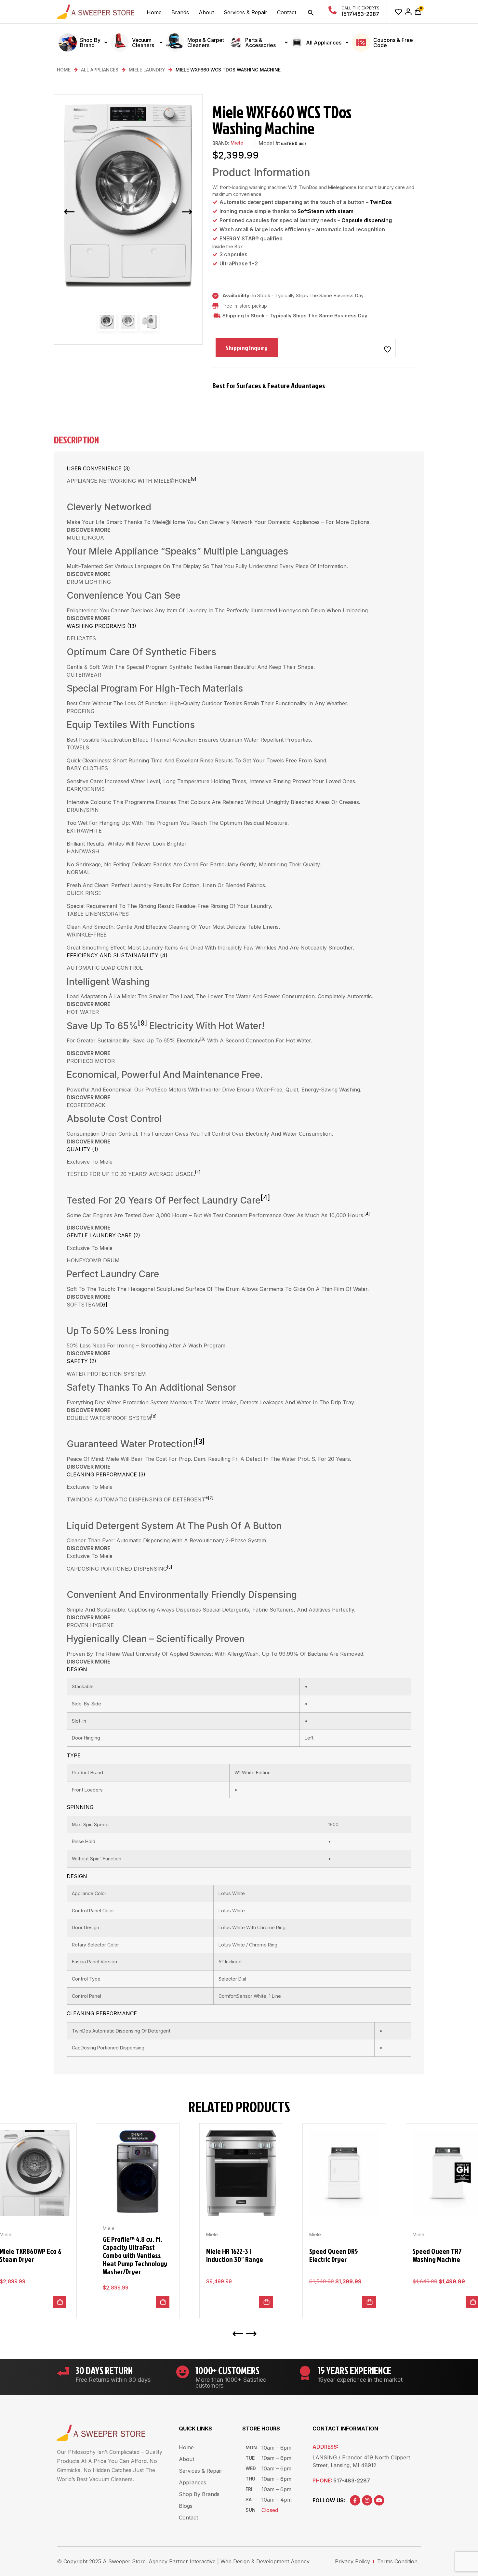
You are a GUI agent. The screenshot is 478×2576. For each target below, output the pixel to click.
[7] (211, 1498)
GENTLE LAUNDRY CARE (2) (103, 1235)
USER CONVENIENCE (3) (98, 468)
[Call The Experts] (332, 10)
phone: (341, 2480)
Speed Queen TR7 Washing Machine (437, 2255)
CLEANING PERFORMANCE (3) (106, 1474)
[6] (104, 1305)
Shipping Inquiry (247, 348)
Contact (287, 12)
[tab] (237, 443)
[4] (198, 1173)
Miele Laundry (147, 70)
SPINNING (80, 1807)
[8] (193, 479)
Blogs (186, 2506)
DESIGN (77, 1669)
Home (154, 12)
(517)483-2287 (360, 14)
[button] (311, 13)
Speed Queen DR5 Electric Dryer (334, 2255)
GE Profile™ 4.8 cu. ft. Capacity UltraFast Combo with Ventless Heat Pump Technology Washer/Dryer (135, 2255)
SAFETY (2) (81, 1361)
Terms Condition (397, 2561)
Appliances (193, 2482)
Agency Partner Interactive (182, 2561)
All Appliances (100, 70)
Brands (180, 12)
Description (76, 441)
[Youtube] (379, 2500)
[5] (170, 1567)
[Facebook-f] (355, 2500)
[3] (154, 1416)
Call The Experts (360, 8)
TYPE (74, 1755)
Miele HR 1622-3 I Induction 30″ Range (235, 2255)
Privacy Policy (352, 2561)
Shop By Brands (199, 2494)
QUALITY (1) (82, 1149)
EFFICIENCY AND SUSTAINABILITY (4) (117, 955)
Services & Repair (246, 12)
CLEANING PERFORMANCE (102, 2013)
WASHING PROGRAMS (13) (101, 626)
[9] (142, 1023)
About (206, 12)
